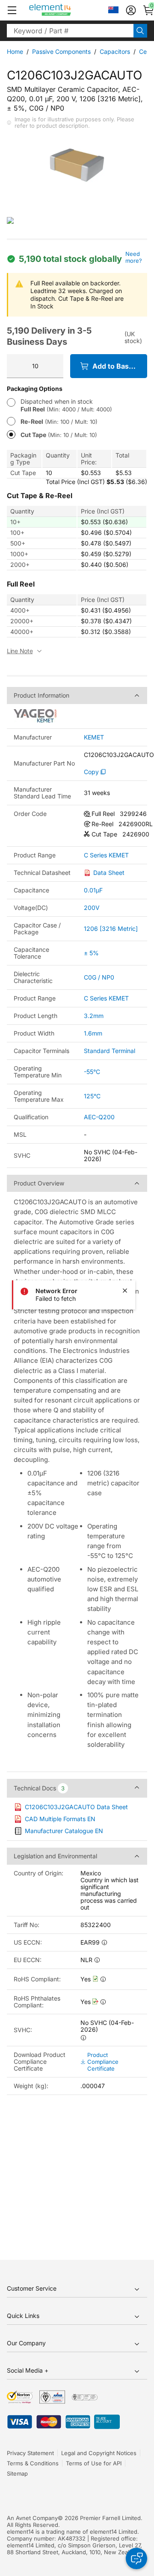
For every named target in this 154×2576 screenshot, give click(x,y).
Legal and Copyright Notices (99, 2453)
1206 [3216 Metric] (111, 929)
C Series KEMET (106, 855)
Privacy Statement (30, 2453)
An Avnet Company (32, 2518)
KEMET (94, 737)
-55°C (92, 1072)
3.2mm (94, 1016)
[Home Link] (66, 10)
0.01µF (93, 890)
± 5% (91, 953)
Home (15, 51)
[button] (12, 10)
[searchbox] (70, 31)
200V (92, 908)
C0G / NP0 (99, 977)
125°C (92, 1096)
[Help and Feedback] (136, 2558)
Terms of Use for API (94, 2463)
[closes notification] (125, 1291)
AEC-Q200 (99, 1117)
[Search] (140, 31)
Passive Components (61, 51)
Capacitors (115, 51)
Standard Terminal (110, 1051)
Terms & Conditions (33, 2463)
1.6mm (93, 1033)
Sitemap (17, 2473)
